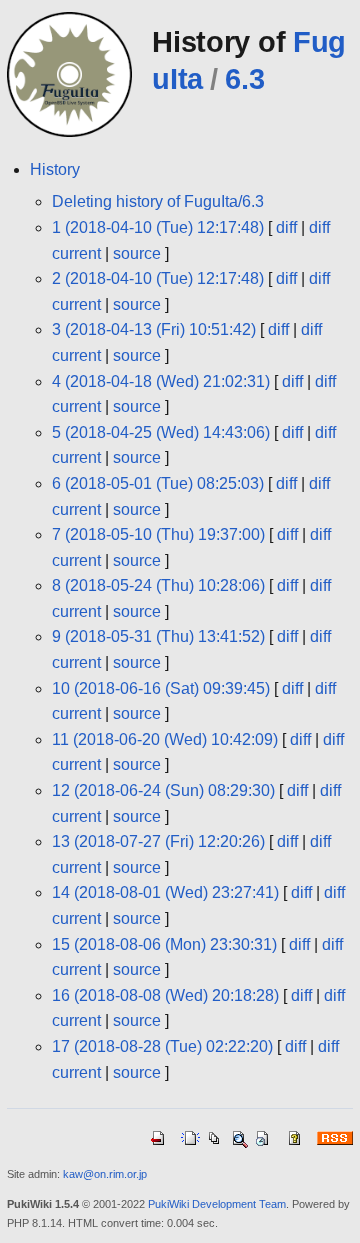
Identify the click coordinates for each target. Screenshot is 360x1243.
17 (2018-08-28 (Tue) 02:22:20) (162, 1046)
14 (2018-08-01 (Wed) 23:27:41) (165, 892)
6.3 (244, 79)
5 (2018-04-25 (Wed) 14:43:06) (161, 432)
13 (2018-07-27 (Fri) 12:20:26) (158, 841)
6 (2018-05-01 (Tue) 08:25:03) (158, 483)
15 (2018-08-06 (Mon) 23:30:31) (164, 944)
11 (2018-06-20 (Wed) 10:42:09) (165, 739)
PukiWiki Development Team (217, 1204)
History (55, 169)
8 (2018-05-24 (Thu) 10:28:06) (158, 585)
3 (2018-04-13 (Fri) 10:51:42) (154, 329)
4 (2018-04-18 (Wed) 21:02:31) (161, 381)
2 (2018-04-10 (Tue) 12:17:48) (158, 278)
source (137, 253)
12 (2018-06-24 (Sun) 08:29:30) (163, 790)
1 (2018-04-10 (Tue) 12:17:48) (158, 227)
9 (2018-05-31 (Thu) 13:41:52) (158, 636)
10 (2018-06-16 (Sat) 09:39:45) (161, 688)
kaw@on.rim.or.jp (105, 1174)
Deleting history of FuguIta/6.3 (158, 201)
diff (286, 227)
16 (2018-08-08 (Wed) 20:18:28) (165, 995)
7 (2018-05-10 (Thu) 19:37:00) (158, 534)
